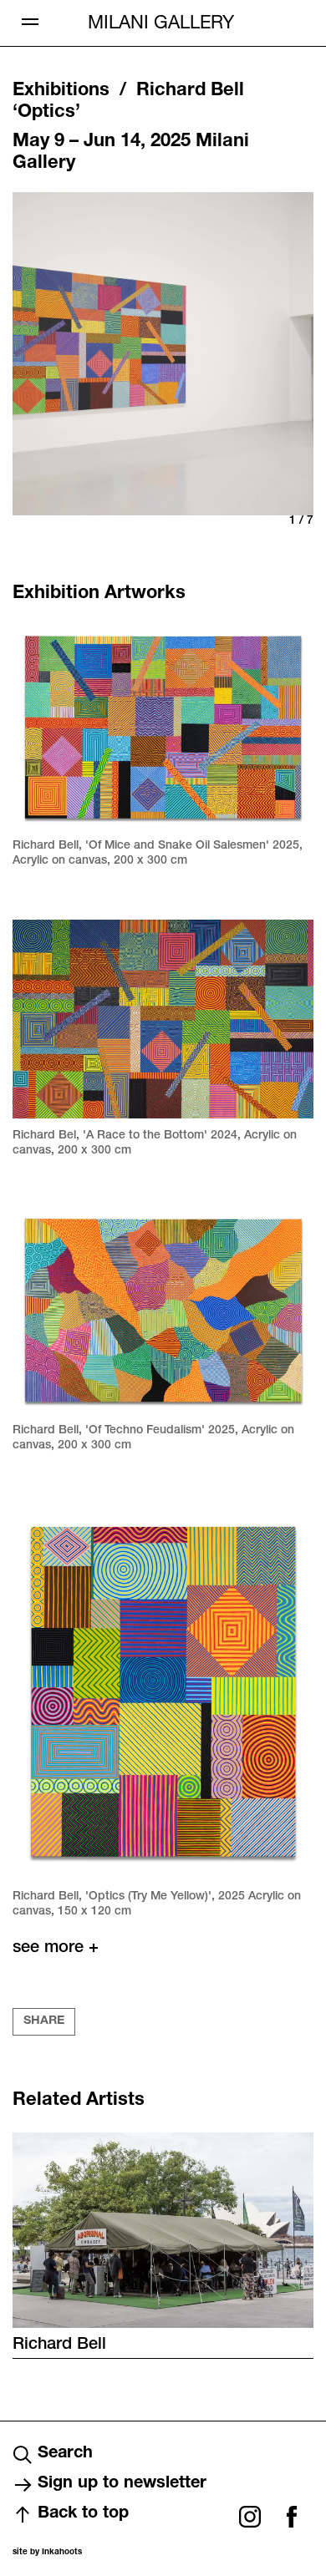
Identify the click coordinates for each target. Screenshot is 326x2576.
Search (65, 2454)
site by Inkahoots (47, 2553)
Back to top (83, 2514)
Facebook (292, 2517)
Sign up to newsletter (122, 2484)
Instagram (250, 2517)
